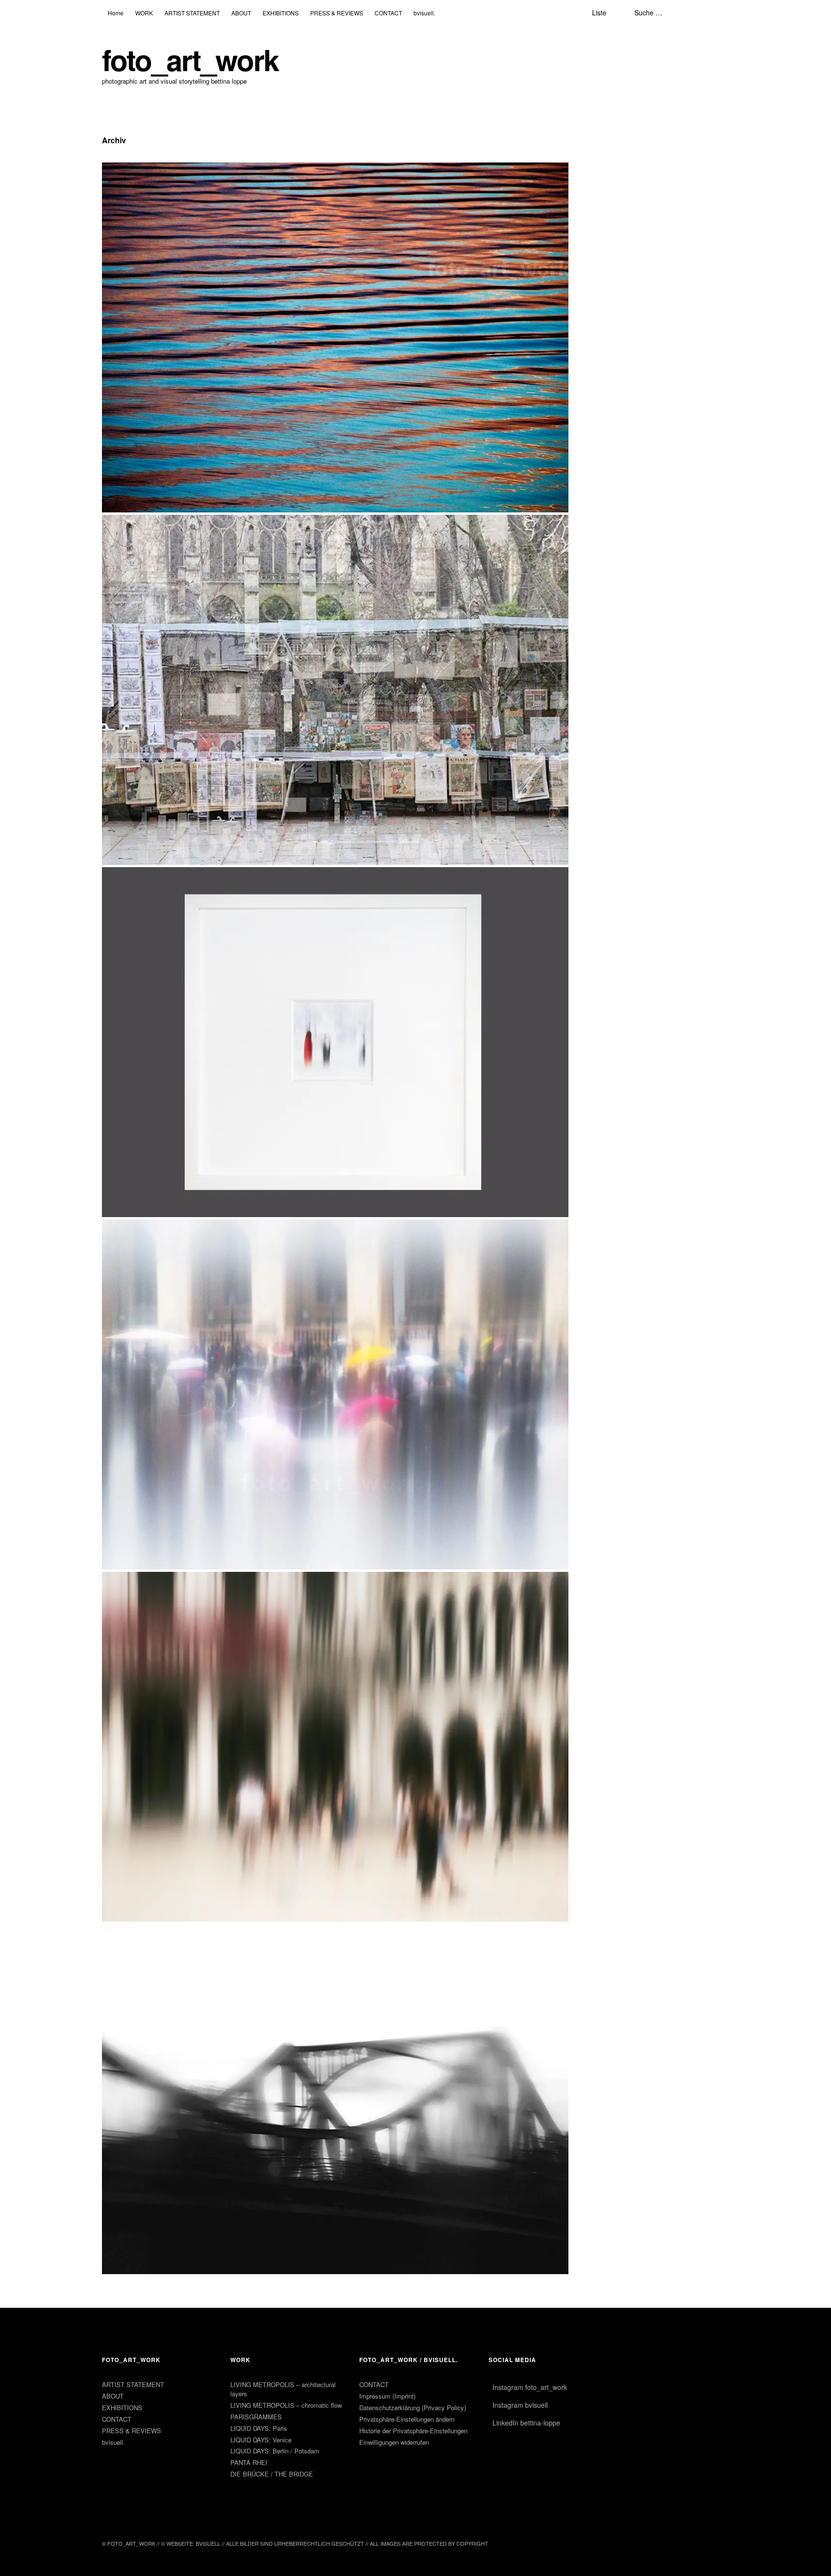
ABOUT (113, 2396)
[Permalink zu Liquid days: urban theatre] (335, 1214)
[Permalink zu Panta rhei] (335, 509)
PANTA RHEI (249, 2462)
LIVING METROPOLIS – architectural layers (283, 2389)
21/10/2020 (94, 57)
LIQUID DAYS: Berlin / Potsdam (275, 2451)
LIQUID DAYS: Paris (259, 2428)
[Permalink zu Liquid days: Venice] (335, 1919)
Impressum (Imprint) (387, 2396)
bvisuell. (113, 2442)
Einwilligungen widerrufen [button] (394, 2442)
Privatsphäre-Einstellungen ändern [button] (407, 2419)
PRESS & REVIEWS (132, 2431)
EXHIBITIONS (122, 2408)
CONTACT (117, 2419)
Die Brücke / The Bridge (122, 19)
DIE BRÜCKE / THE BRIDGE (272, 2474)
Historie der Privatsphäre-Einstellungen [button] (413, 2431)
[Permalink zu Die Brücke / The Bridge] (335, 2271)
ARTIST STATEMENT (133, 2384)
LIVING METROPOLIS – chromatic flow (286, 2405)
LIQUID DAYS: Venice (261, 2440)
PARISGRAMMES (256, 2417)
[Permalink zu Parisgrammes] (335, 862)
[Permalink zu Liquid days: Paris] (335, 1566)
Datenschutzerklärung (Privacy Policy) (413, 2408)
